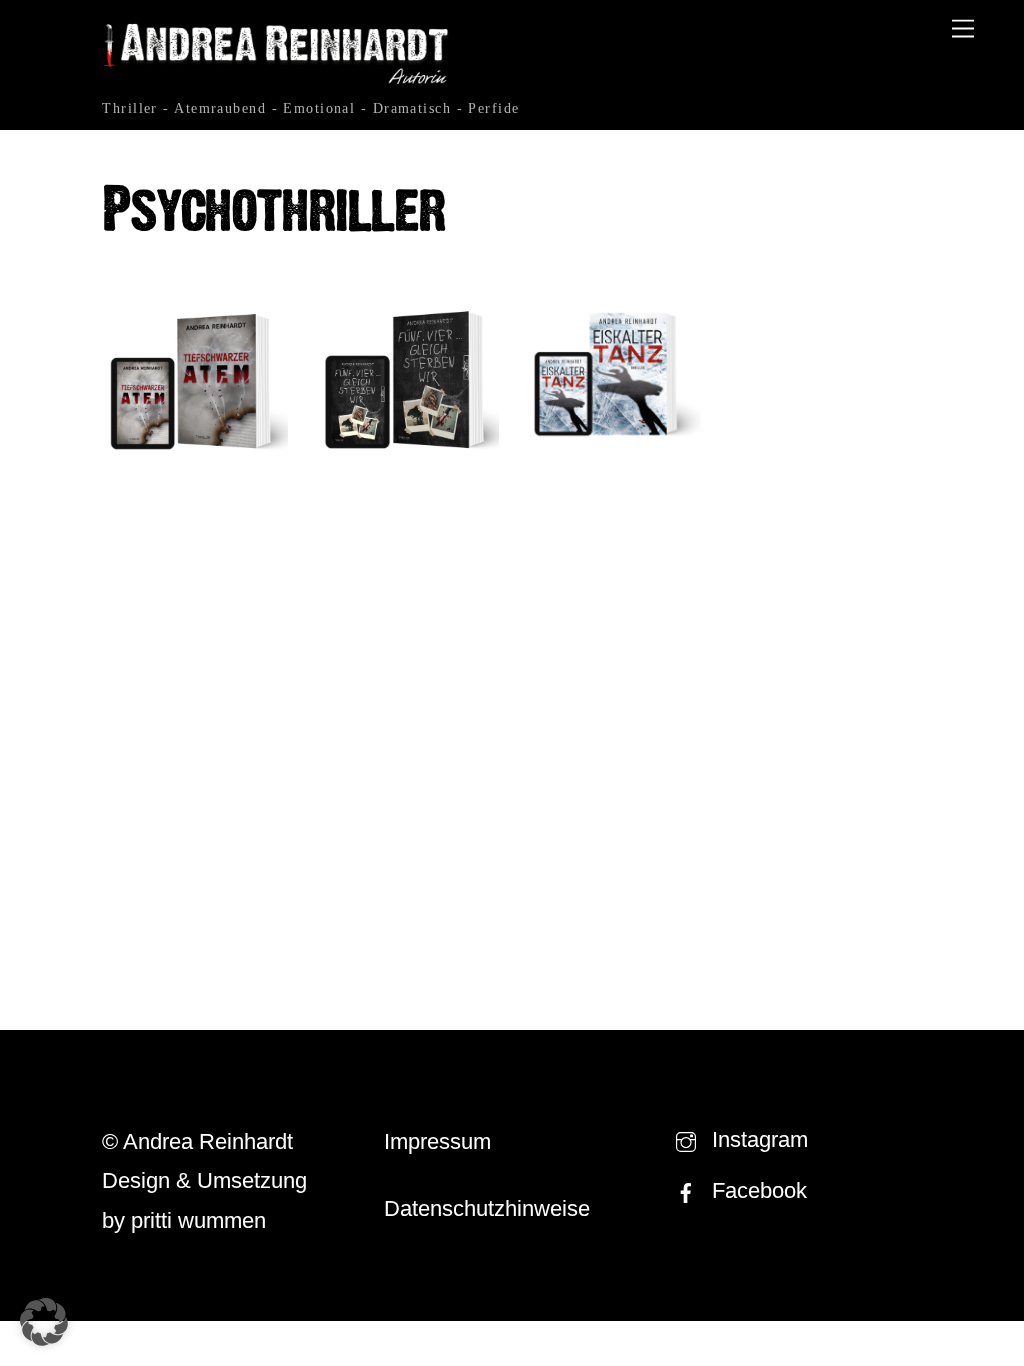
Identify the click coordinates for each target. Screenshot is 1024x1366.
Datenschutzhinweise (487, 1208)
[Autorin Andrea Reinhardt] (277, 80)
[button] (44, 1322)
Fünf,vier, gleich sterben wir (406, 539)
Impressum (437, 1141)
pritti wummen (198, 1220)
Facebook (756, 1190)
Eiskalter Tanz (617, 485)
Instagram (757, 1139)
